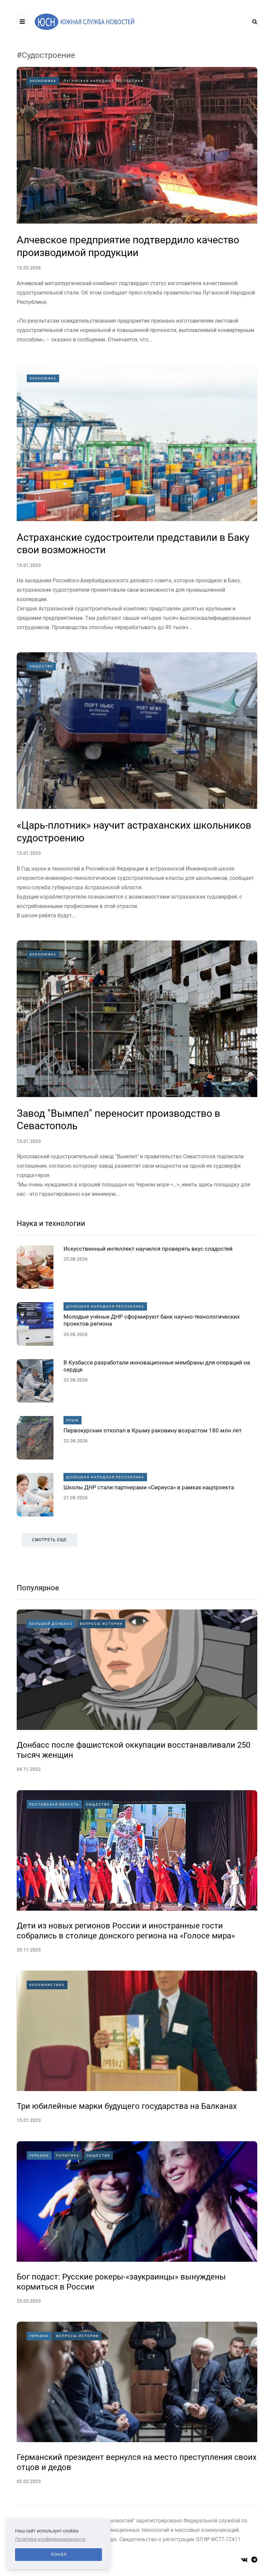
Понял (59, 2555)
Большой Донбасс (51, 1624)
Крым (73, 1420)
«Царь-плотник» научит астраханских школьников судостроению (134, 832)
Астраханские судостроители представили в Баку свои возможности (133, 544)
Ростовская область (54, 1804)
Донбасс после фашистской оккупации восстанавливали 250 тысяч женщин (133, 1750)
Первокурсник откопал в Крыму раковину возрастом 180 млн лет (153, 1430)
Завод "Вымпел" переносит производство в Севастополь (118, 1120)
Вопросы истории (101, 1624)
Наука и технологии (51, 1223)
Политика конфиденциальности (50, 2539)
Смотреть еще (49, 1540)
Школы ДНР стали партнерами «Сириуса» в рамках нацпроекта (149, 1487)
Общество (41, 666)
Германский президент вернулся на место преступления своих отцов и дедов (137, 2462)
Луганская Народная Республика (104, 81)
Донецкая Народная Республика (105, 1306)
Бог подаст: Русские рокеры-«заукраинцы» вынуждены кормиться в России (121, 2282)
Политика (68, 2155)
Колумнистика (47, 1985)
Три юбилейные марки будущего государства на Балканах (127, 2106)
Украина (39, 2155)
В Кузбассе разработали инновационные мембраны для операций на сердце (157, 1366)
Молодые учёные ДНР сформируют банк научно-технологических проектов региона (152, 1320)
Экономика (43, 81)
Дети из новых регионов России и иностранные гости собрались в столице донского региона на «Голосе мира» (126, 1931)
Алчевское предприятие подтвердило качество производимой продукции (128, 246)
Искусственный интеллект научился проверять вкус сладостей (148, 1249)
